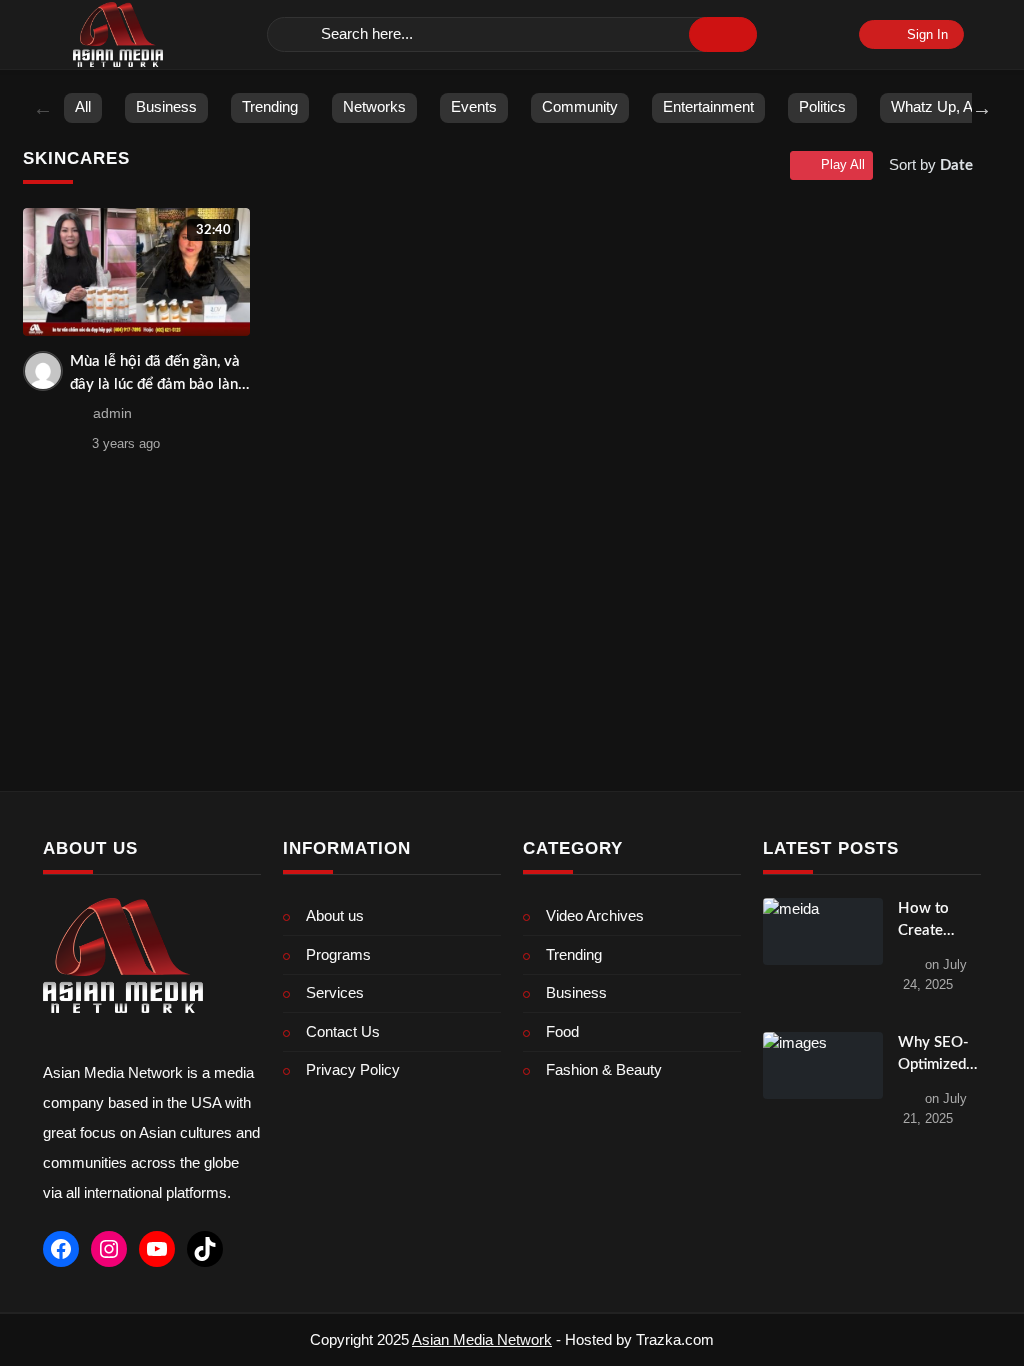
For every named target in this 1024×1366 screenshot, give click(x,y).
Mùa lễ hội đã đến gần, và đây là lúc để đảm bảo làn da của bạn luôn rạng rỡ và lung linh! (158, 375)
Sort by (931, 164)
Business (166, 106)
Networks (374, 106)
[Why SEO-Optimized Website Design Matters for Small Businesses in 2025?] (823, 1066)
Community (580, 106)
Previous (43, 108)
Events (474, 106)
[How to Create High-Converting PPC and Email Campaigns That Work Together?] (823, 932)
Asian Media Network (482, 1339)
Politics (822, 106)
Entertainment (708, 106)
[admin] (43, 371)
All (83, 106)
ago (126, 443)
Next (982, 108)
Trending (270, 106)
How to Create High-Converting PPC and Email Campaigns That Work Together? (935, 922)
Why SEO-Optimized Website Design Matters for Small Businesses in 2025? (936, 1056)
